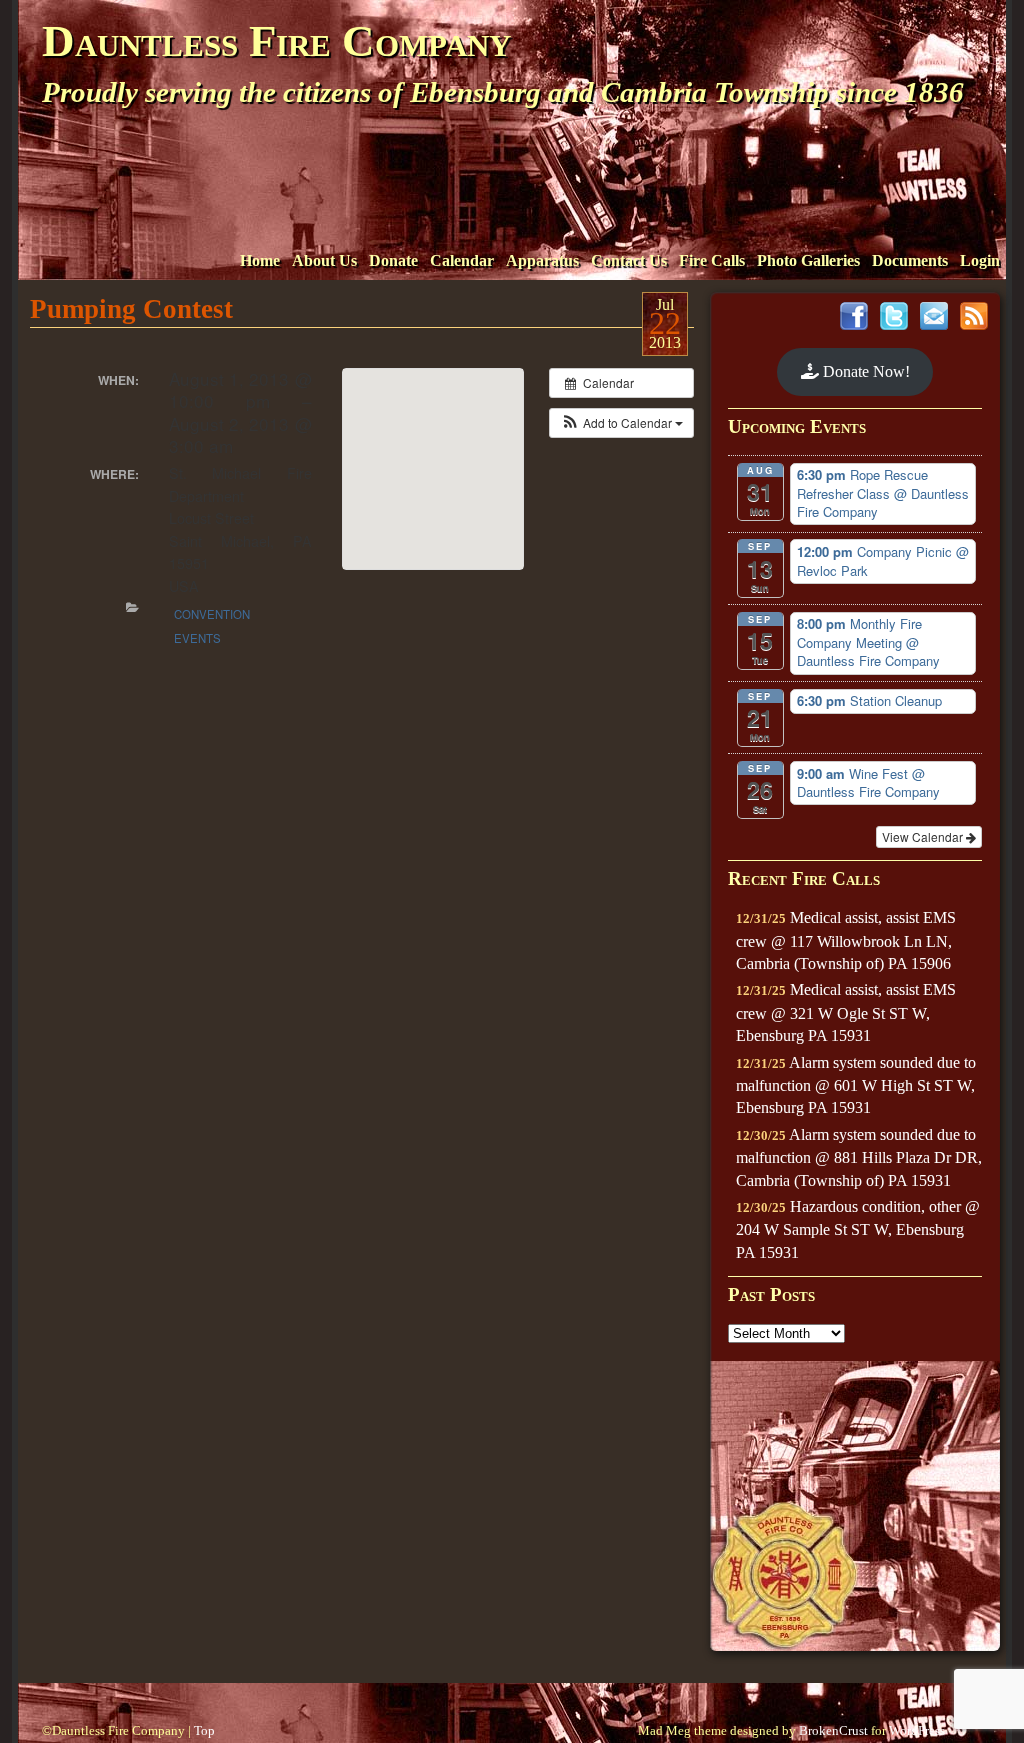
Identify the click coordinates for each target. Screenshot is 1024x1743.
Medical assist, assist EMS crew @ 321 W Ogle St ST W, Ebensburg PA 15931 (846, 1012)
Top (204, 1731)
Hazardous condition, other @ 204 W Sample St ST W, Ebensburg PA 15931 (858, 1229)
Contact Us (629, 260)
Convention (212, 614)
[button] (621, 423)
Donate (393, 260)
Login (980, 260)
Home (260, 260)
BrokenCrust (833, 1731)
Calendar (462, 260)
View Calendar (924, 836)
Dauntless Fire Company (276, 41)
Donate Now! (864, 371)
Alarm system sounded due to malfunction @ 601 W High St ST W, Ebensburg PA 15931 (856, 1085)
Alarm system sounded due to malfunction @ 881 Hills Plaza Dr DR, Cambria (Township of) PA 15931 (859, 1157)
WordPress (917, 1731)
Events (197, 638)
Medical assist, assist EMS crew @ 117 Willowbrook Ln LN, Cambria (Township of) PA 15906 (846, 940)
